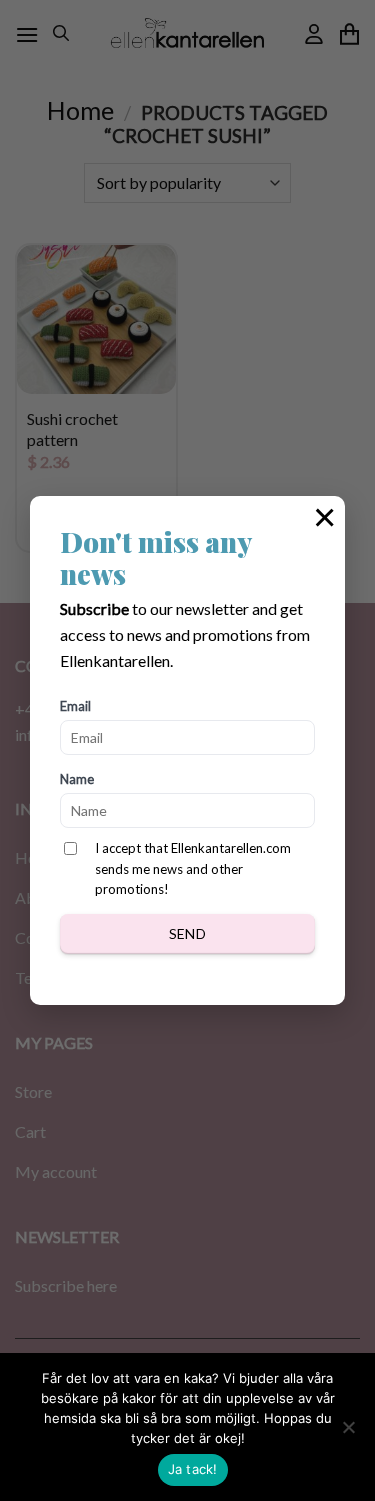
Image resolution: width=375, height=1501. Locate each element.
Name (77, 779)
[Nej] (348, 1433)
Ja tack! (193, 1469)
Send (188, 933)
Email (75, 706)
